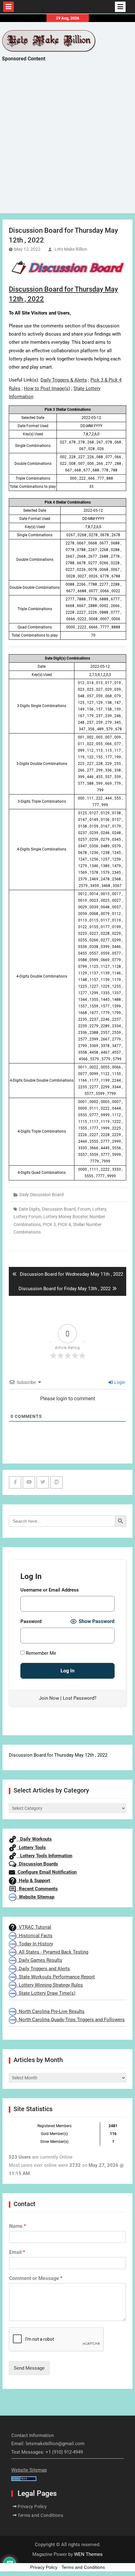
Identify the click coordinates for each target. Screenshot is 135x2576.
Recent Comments (37, 1889)
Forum (84, 1209)
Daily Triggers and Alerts (43, 1969)
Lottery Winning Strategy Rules (50, 1985)
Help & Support (33, 1881)
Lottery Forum (27, 1217)
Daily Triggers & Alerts (64, 380)
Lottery (99, 1209)
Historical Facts (34, 1936)
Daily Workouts (34, 1839)
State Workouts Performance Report (56, 1977)
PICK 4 (64, 1224)
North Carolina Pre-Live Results (50, 2011)
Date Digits (29, 1209)
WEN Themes (88, 2554)
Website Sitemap (35, 1897)
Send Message (29, 2368)
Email (17, 2252)
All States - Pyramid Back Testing (52, 1952)
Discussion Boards (37, 1864)
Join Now (49, 1698)
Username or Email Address (50, 1590)
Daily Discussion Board (42, 1195)
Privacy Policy (32, 2506)
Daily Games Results (39, 1960)
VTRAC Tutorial (34, 1927)
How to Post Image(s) (47, 388)
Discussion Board (59, 1209)
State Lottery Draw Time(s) (46, 1993)
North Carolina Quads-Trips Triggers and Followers (70, 2020)
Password (31, 1621)
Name (18, 2226)
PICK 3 (49, 1224)
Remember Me (40, 1653)
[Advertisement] (67, 143)
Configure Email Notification (46, 1872)
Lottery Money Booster (65, 1217)
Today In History (35, 1944)
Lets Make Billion (71, 249)
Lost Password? (80, 1698)
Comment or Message (36, 2278)
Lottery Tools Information (44, 1856)
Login (119, 1382)
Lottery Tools (31, 1848)
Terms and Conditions (40, 2515)
